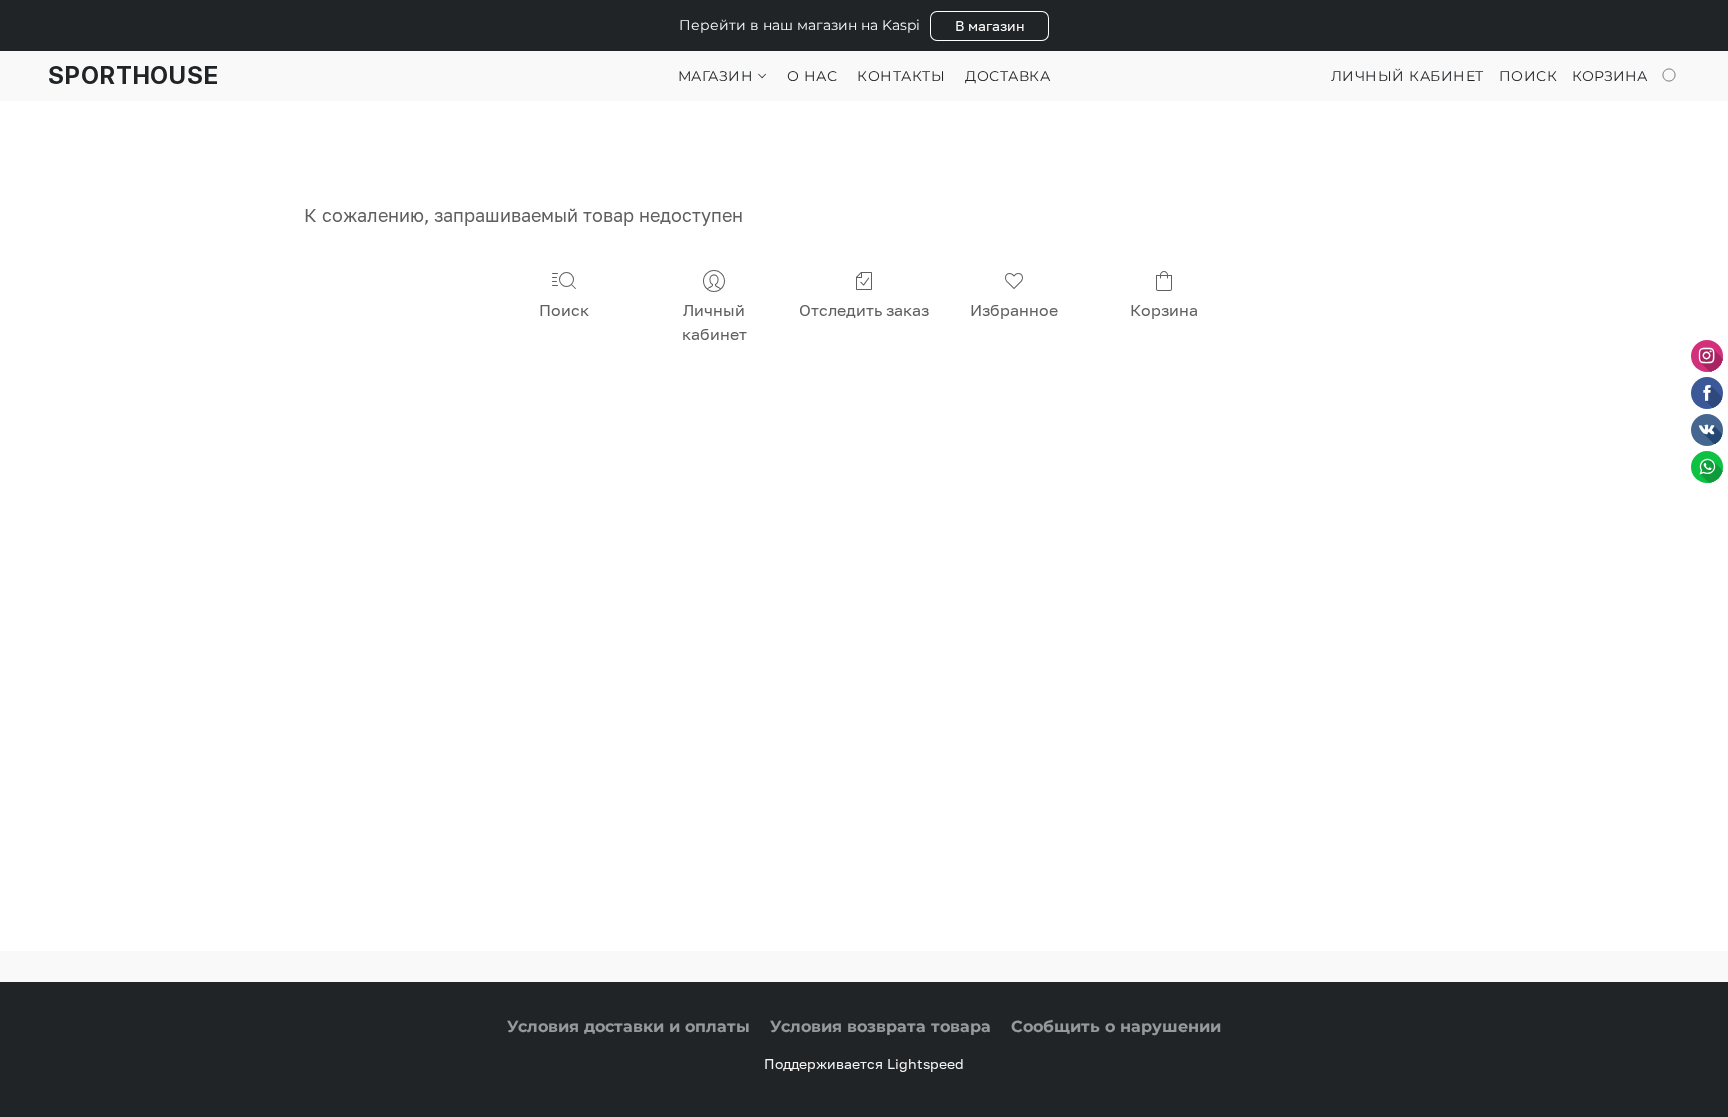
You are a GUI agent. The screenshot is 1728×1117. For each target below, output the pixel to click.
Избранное (1014, 310)
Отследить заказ (864, 310)
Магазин (718, 76)
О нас (812, 76)
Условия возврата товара (880, 1026)
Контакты (901, 76)
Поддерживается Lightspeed (864, 1063)
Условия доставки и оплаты (628, 1026)
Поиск (564, 310)
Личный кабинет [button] (1407, 76)
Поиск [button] (1528, 76)
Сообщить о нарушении (1116, 1026)
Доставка (1007, 76)
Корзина (1164, 310)
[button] (989, 26)
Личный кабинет (714, 322)
